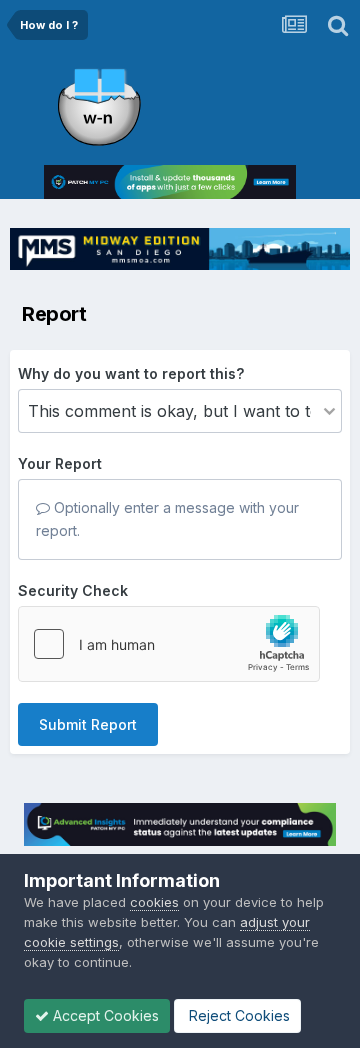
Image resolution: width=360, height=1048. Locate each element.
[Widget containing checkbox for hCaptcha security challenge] (169, 644)
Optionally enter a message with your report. (167, 518)
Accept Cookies (104, 1015)
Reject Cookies (237, 1015)
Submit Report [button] (88, 724)
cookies (154, 902)
